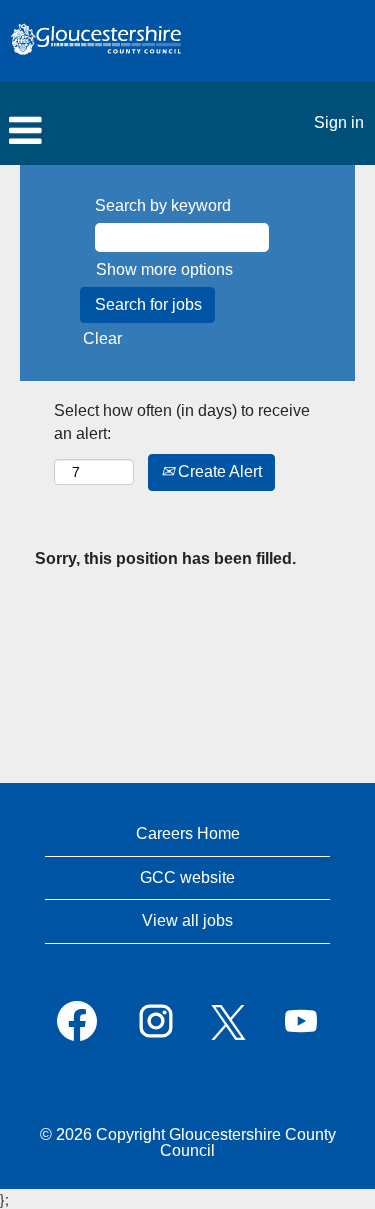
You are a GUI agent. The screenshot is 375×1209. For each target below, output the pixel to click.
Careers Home (188, 833)
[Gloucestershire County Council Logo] (96, 41)
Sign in (339, 122)
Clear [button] (102, 338)
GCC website (187, 877)
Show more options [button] (164, 269)
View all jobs (187, 920)
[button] (125, 131)
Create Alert (218, 471)
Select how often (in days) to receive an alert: (182, 422)
